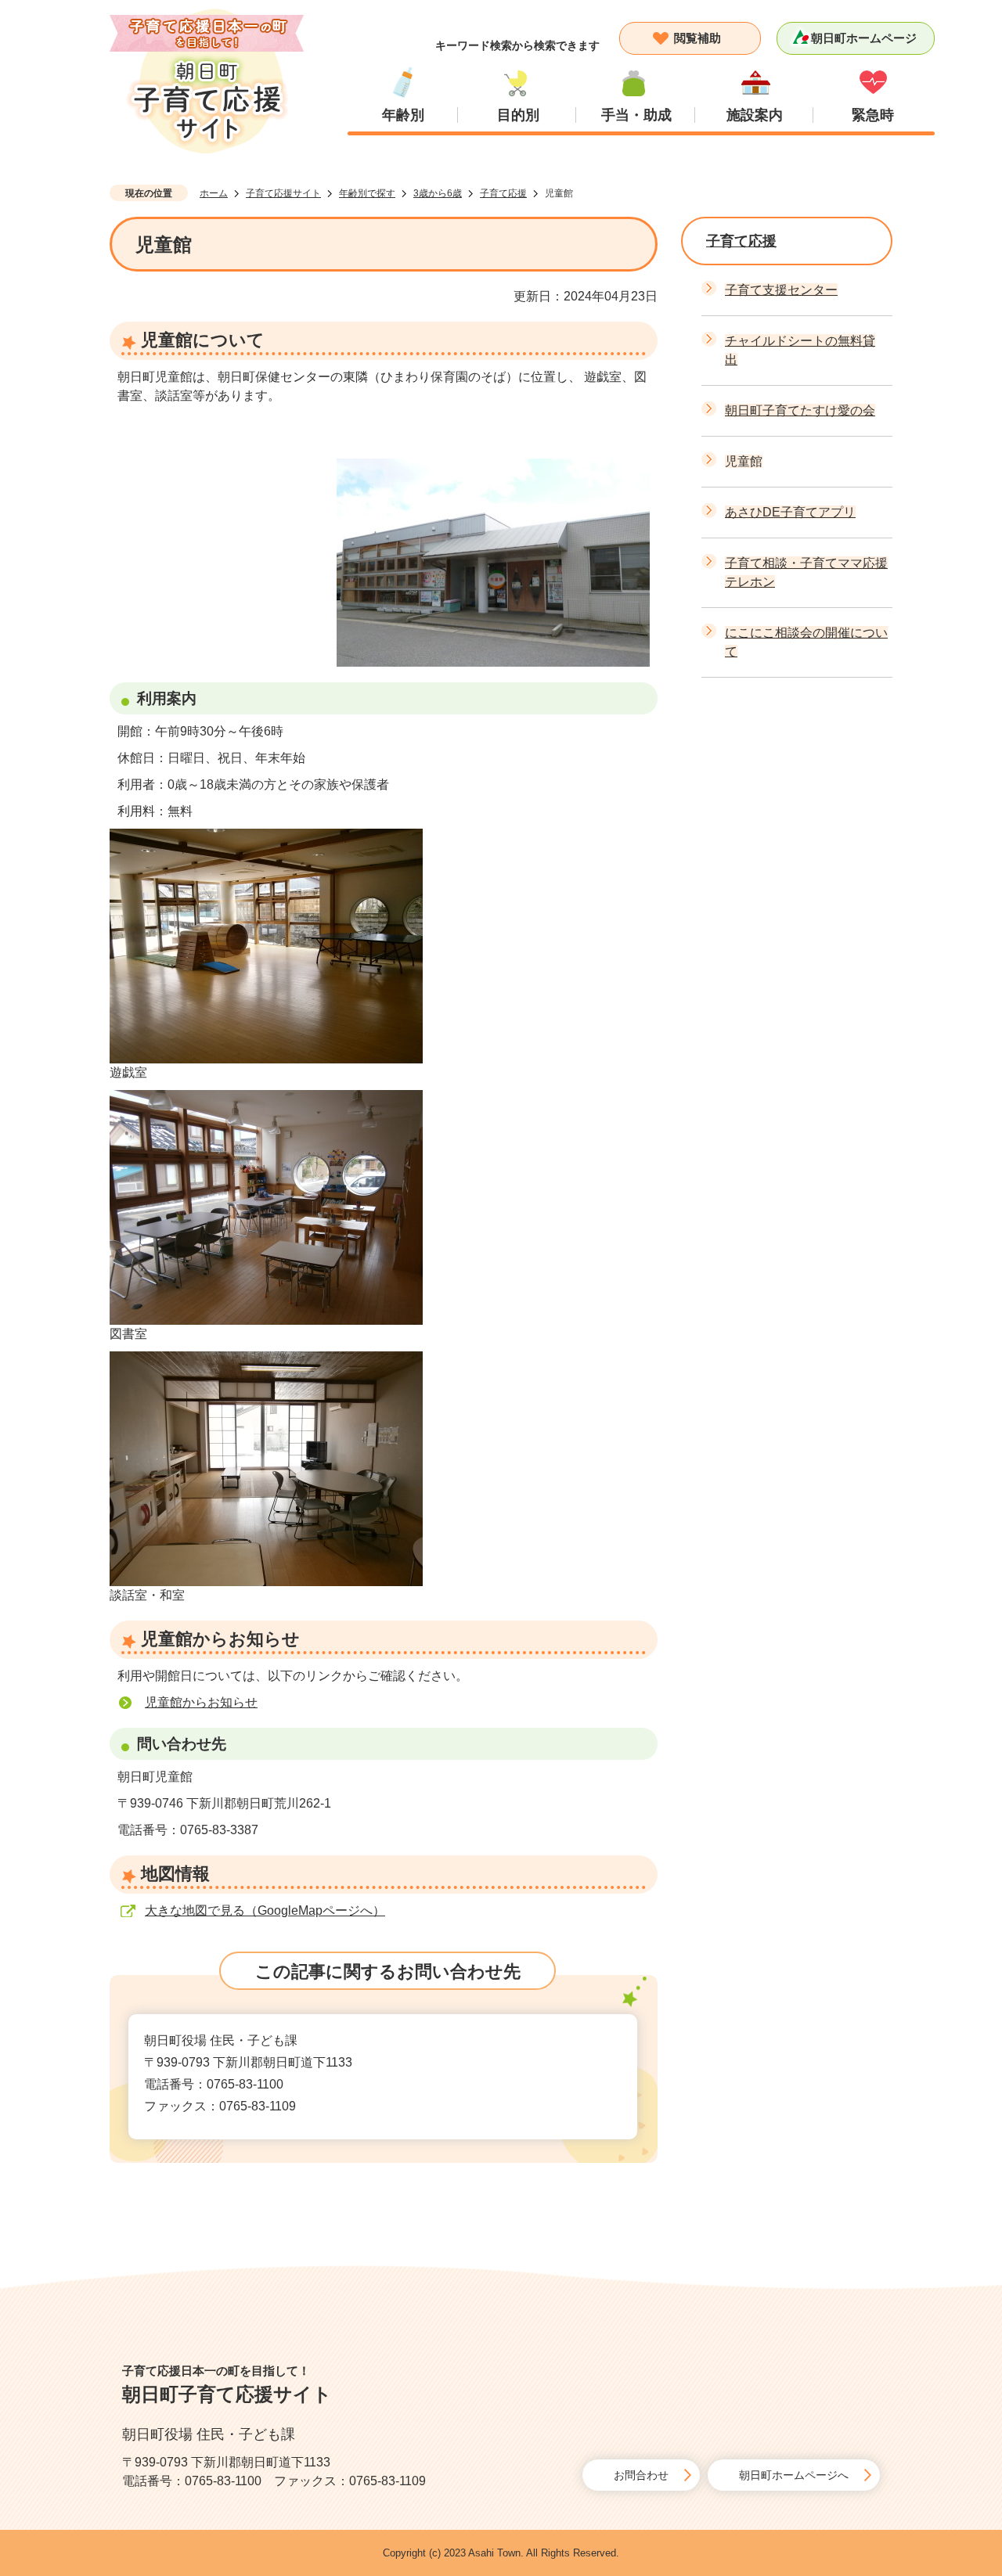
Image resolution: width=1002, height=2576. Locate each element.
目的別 (518, 115)
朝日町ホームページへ (794, 2475)
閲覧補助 (697, 38)
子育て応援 (503, 193)
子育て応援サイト (283, 193)
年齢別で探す (367, 193)
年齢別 (403, 115)
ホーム (214, 193)
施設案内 (755, 115)
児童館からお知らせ (201, 1702)
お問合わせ (641, 2475)
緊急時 (873, 115)
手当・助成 (636, 115)
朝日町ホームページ (864, 38)
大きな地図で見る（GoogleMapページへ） (265, 1910)
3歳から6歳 (438, 193)
